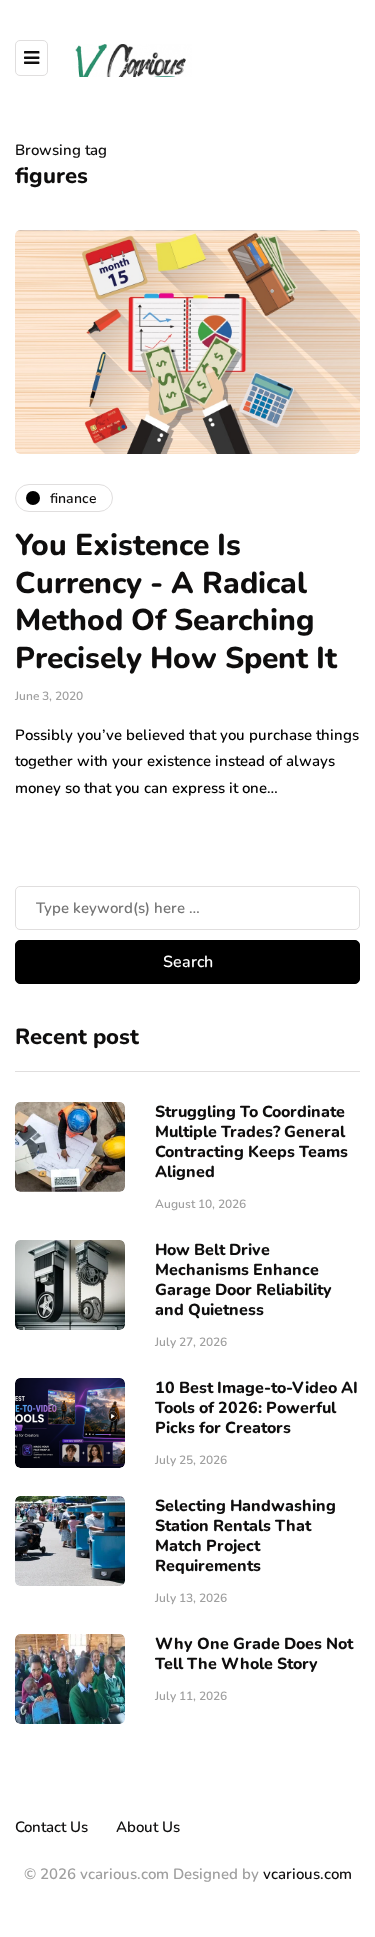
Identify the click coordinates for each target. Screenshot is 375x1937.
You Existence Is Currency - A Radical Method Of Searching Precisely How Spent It (176, 602)
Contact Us (51, 1827)
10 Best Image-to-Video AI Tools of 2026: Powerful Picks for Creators (256, 1408)
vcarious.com (307, 1874)
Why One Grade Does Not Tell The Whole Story (254, 1654)
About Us (148, 1827)
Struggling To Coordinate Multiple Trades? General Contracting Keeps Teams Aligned (251, 1142)
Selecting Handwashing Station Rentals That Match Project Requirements (245, 1536)
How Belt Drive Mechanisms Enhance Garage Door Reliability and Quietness (243, 1280)
